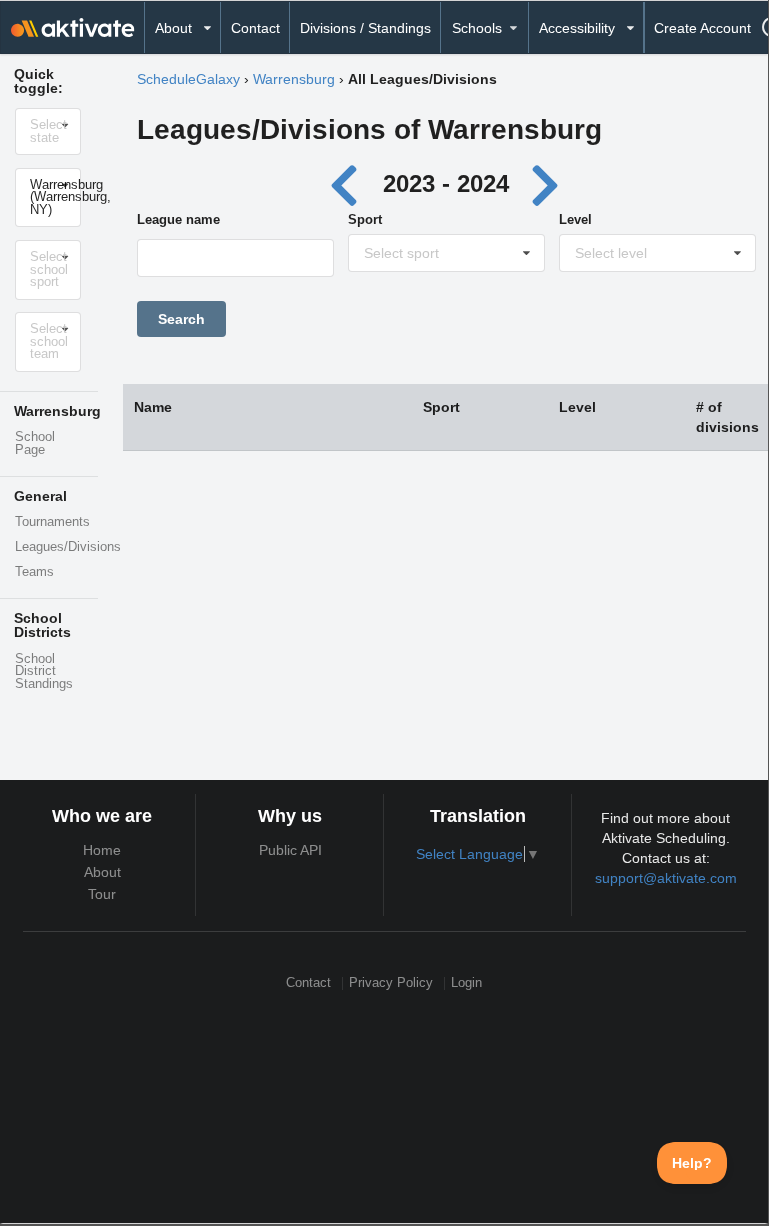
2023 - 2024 (446, 183)
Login (466, 983)
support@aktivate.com (666, 878)
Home (102, 850)
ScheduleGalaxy (188, 79)
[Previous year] (349, 183)
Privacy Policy (391, 983)
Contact (255, 28)
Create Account (702, 28)
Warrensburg (294, 79)
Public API (290, 850)
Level (575, 219)
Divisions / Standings (365, 28)
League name (178, 219)
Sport (365, 219)
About (102, 872)
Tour (102, 894)
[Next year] (546, 183)
